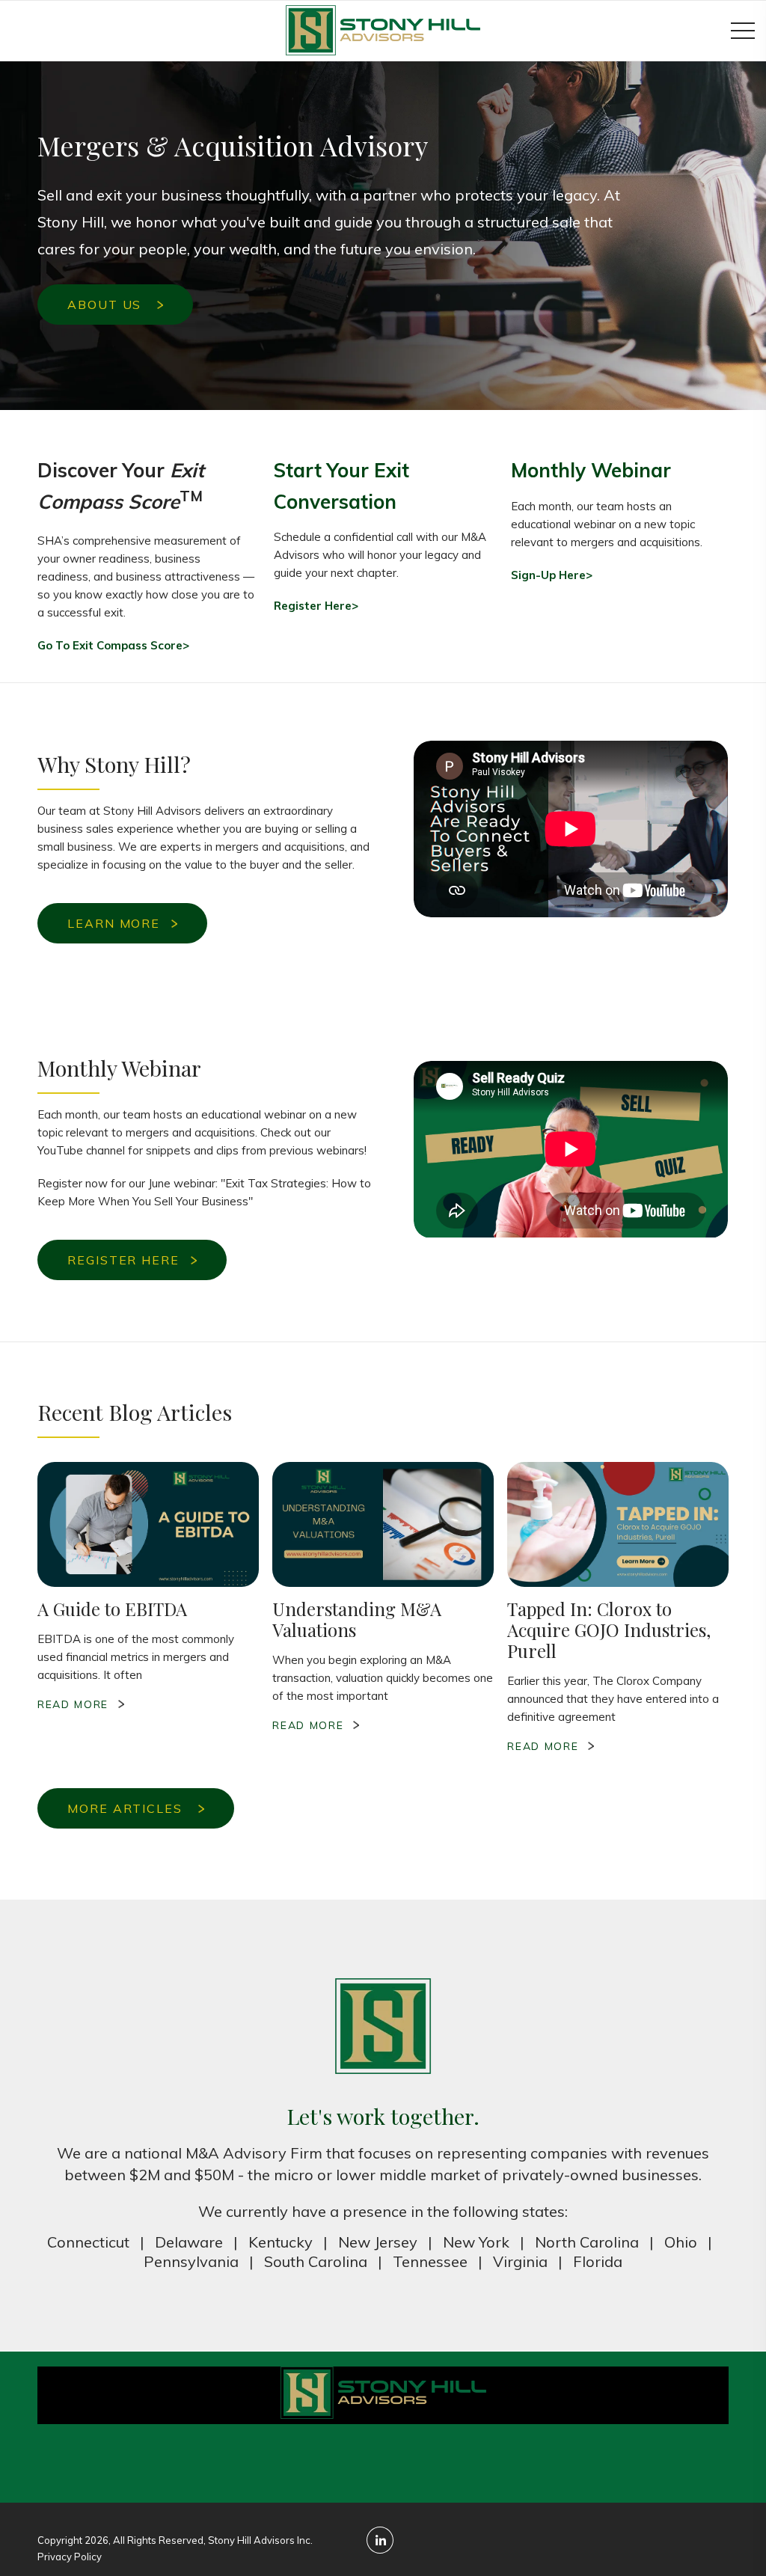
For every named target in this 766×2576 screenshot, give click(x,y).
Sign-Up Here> (552, 575)
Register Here (123, 1260)
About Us (107, 305)
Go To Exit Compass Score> (113, 645)
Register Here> (316, 606)
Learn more (114, 923)
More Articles (127, 1808)
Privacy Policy (70, 2557)
